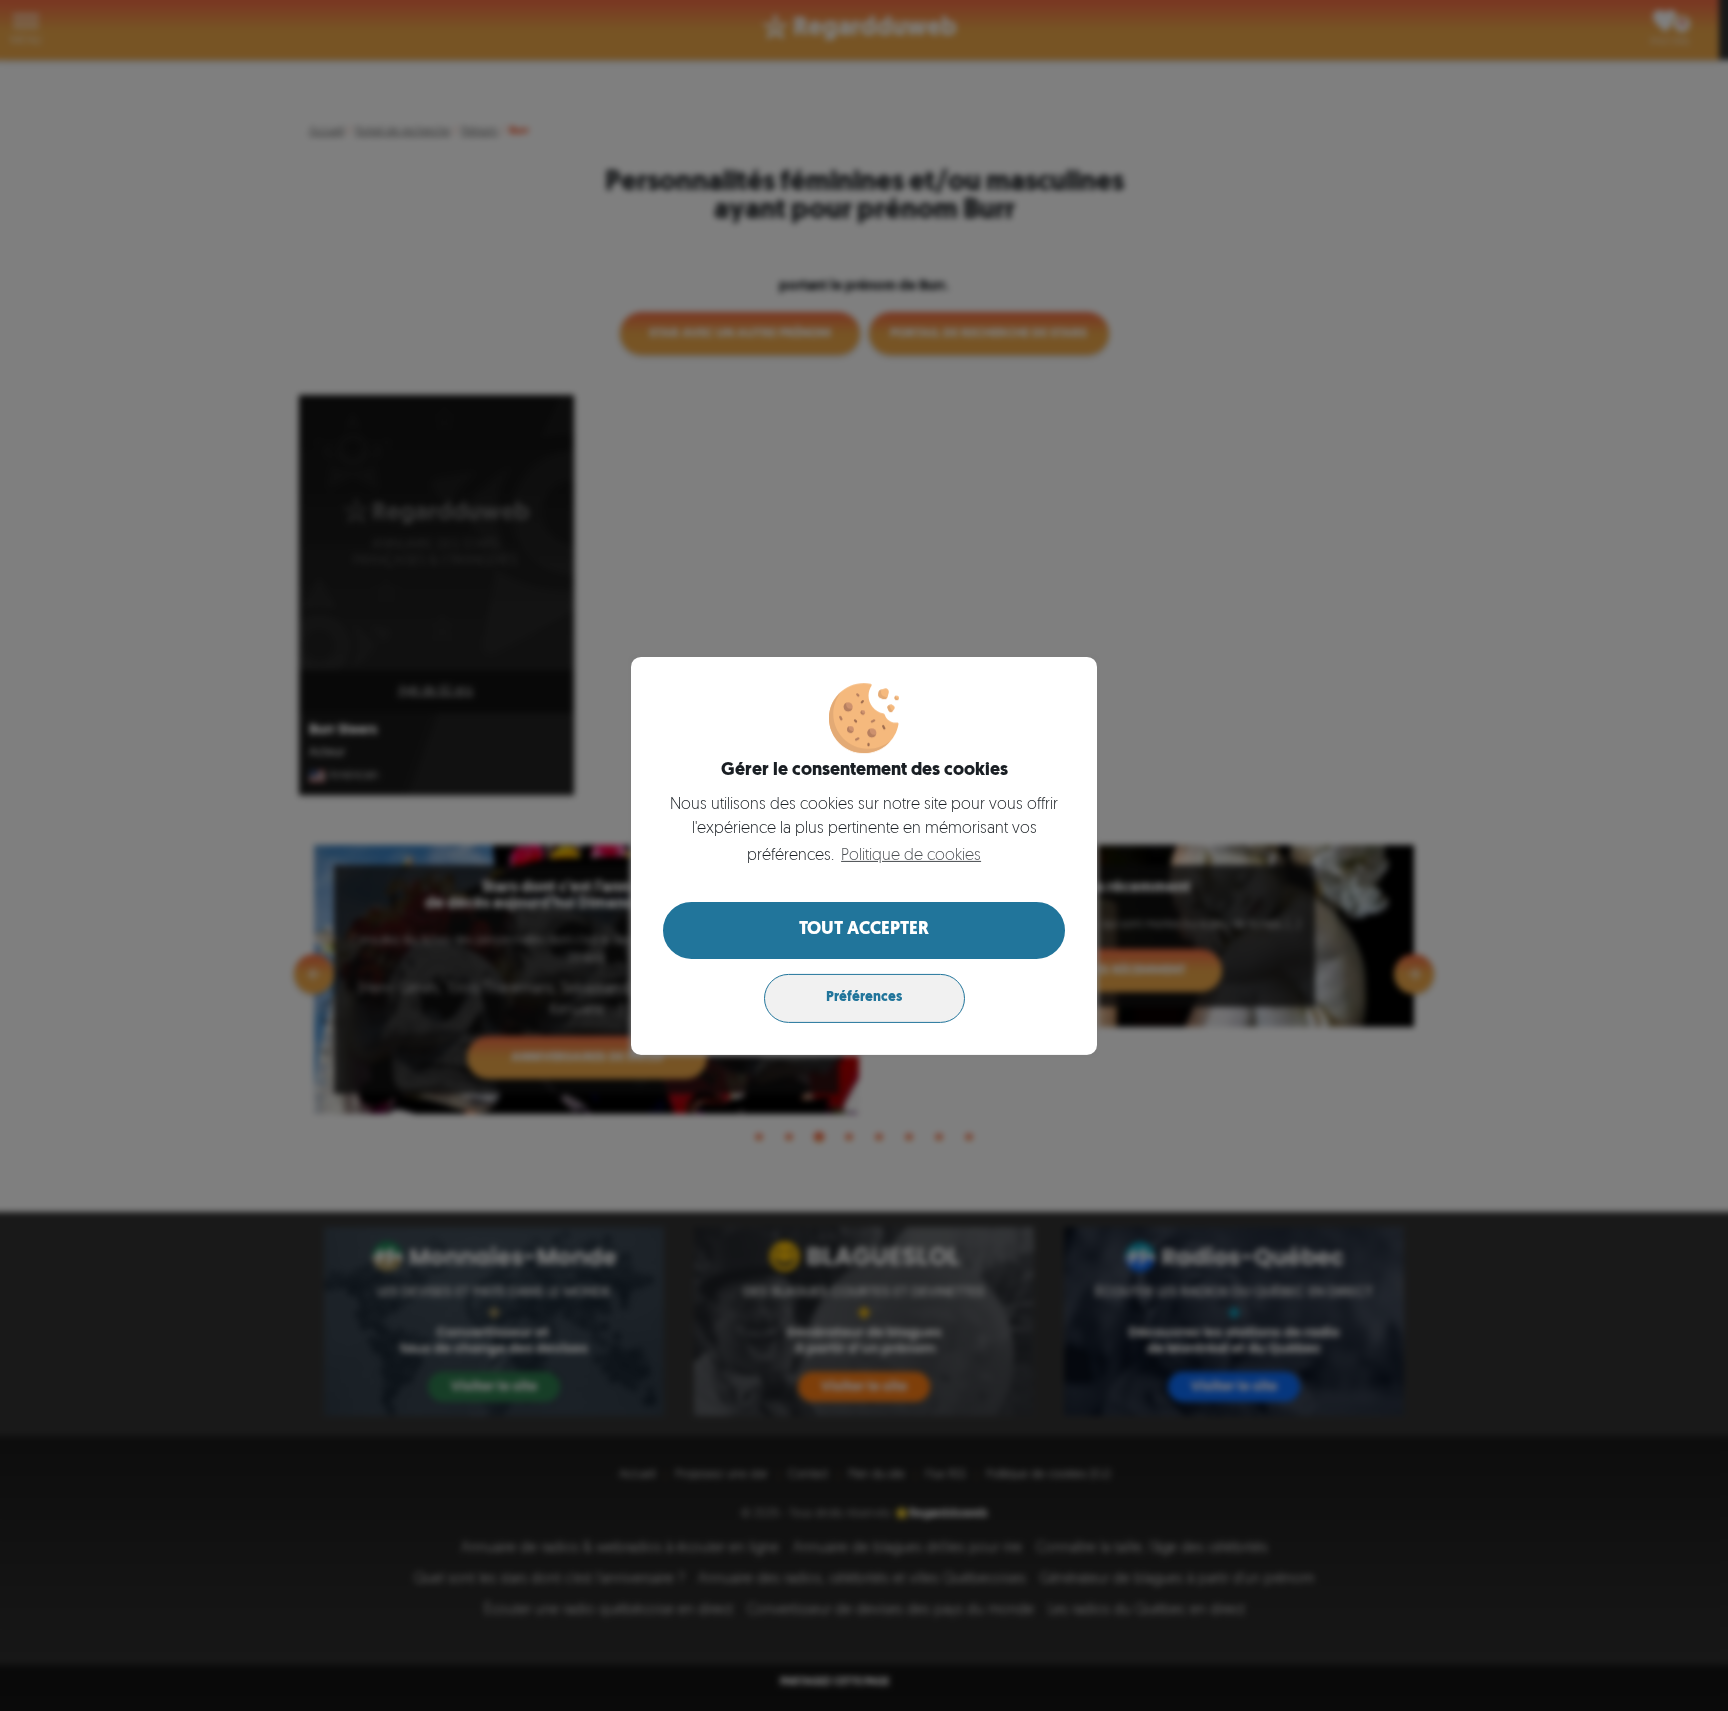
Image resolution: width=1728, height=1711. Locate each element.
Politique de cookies (911, 856)
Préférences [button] (864, 997)
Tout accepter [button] (864, 930)
